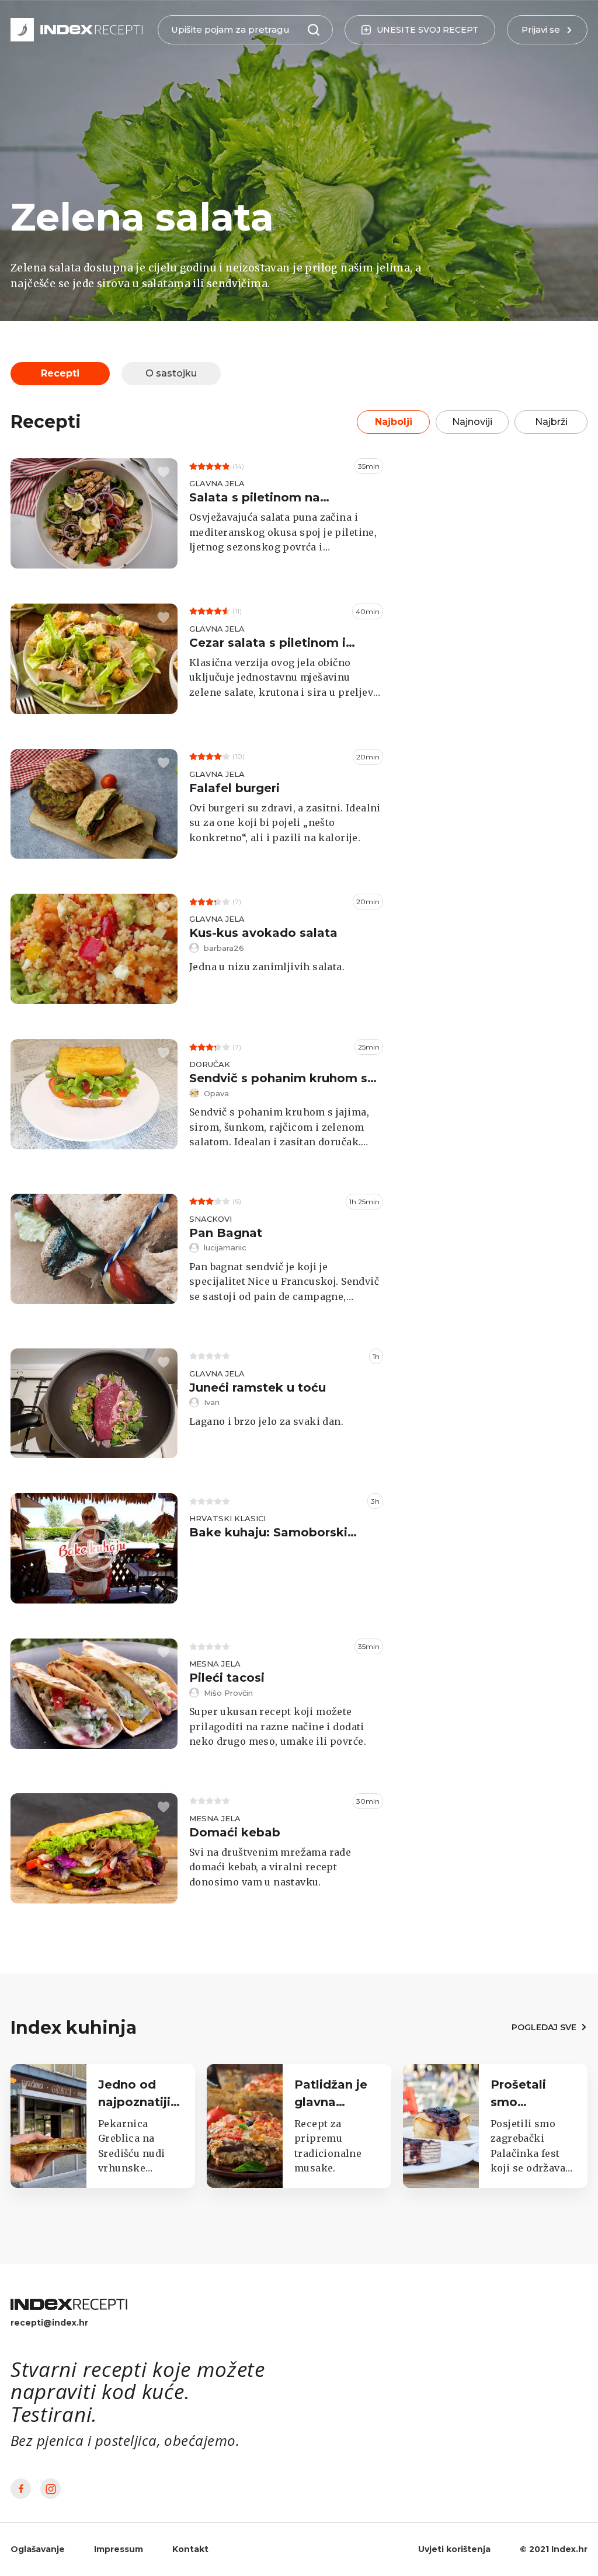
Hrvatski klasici (227, 1518)
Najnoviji (472, 422)
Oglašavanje (38, 2549)
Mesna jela (215, 1664)
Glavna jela (217, 483)
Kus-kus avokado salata (263, 933)
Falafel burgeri (234, 788)
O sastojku (171, 373)
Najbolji (394, 422)
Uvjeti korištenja (454, 2549)
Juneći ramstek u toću (258, 1388)
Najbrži (551, 422)
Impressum (119, 2549)
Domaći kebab (235, 1832)
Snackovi (211, 1219)
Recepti (60, 373)
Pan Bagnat (226, 1233)
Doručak (210, 1064)
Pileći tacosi (227, 1678)
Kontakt (190, 2549)
